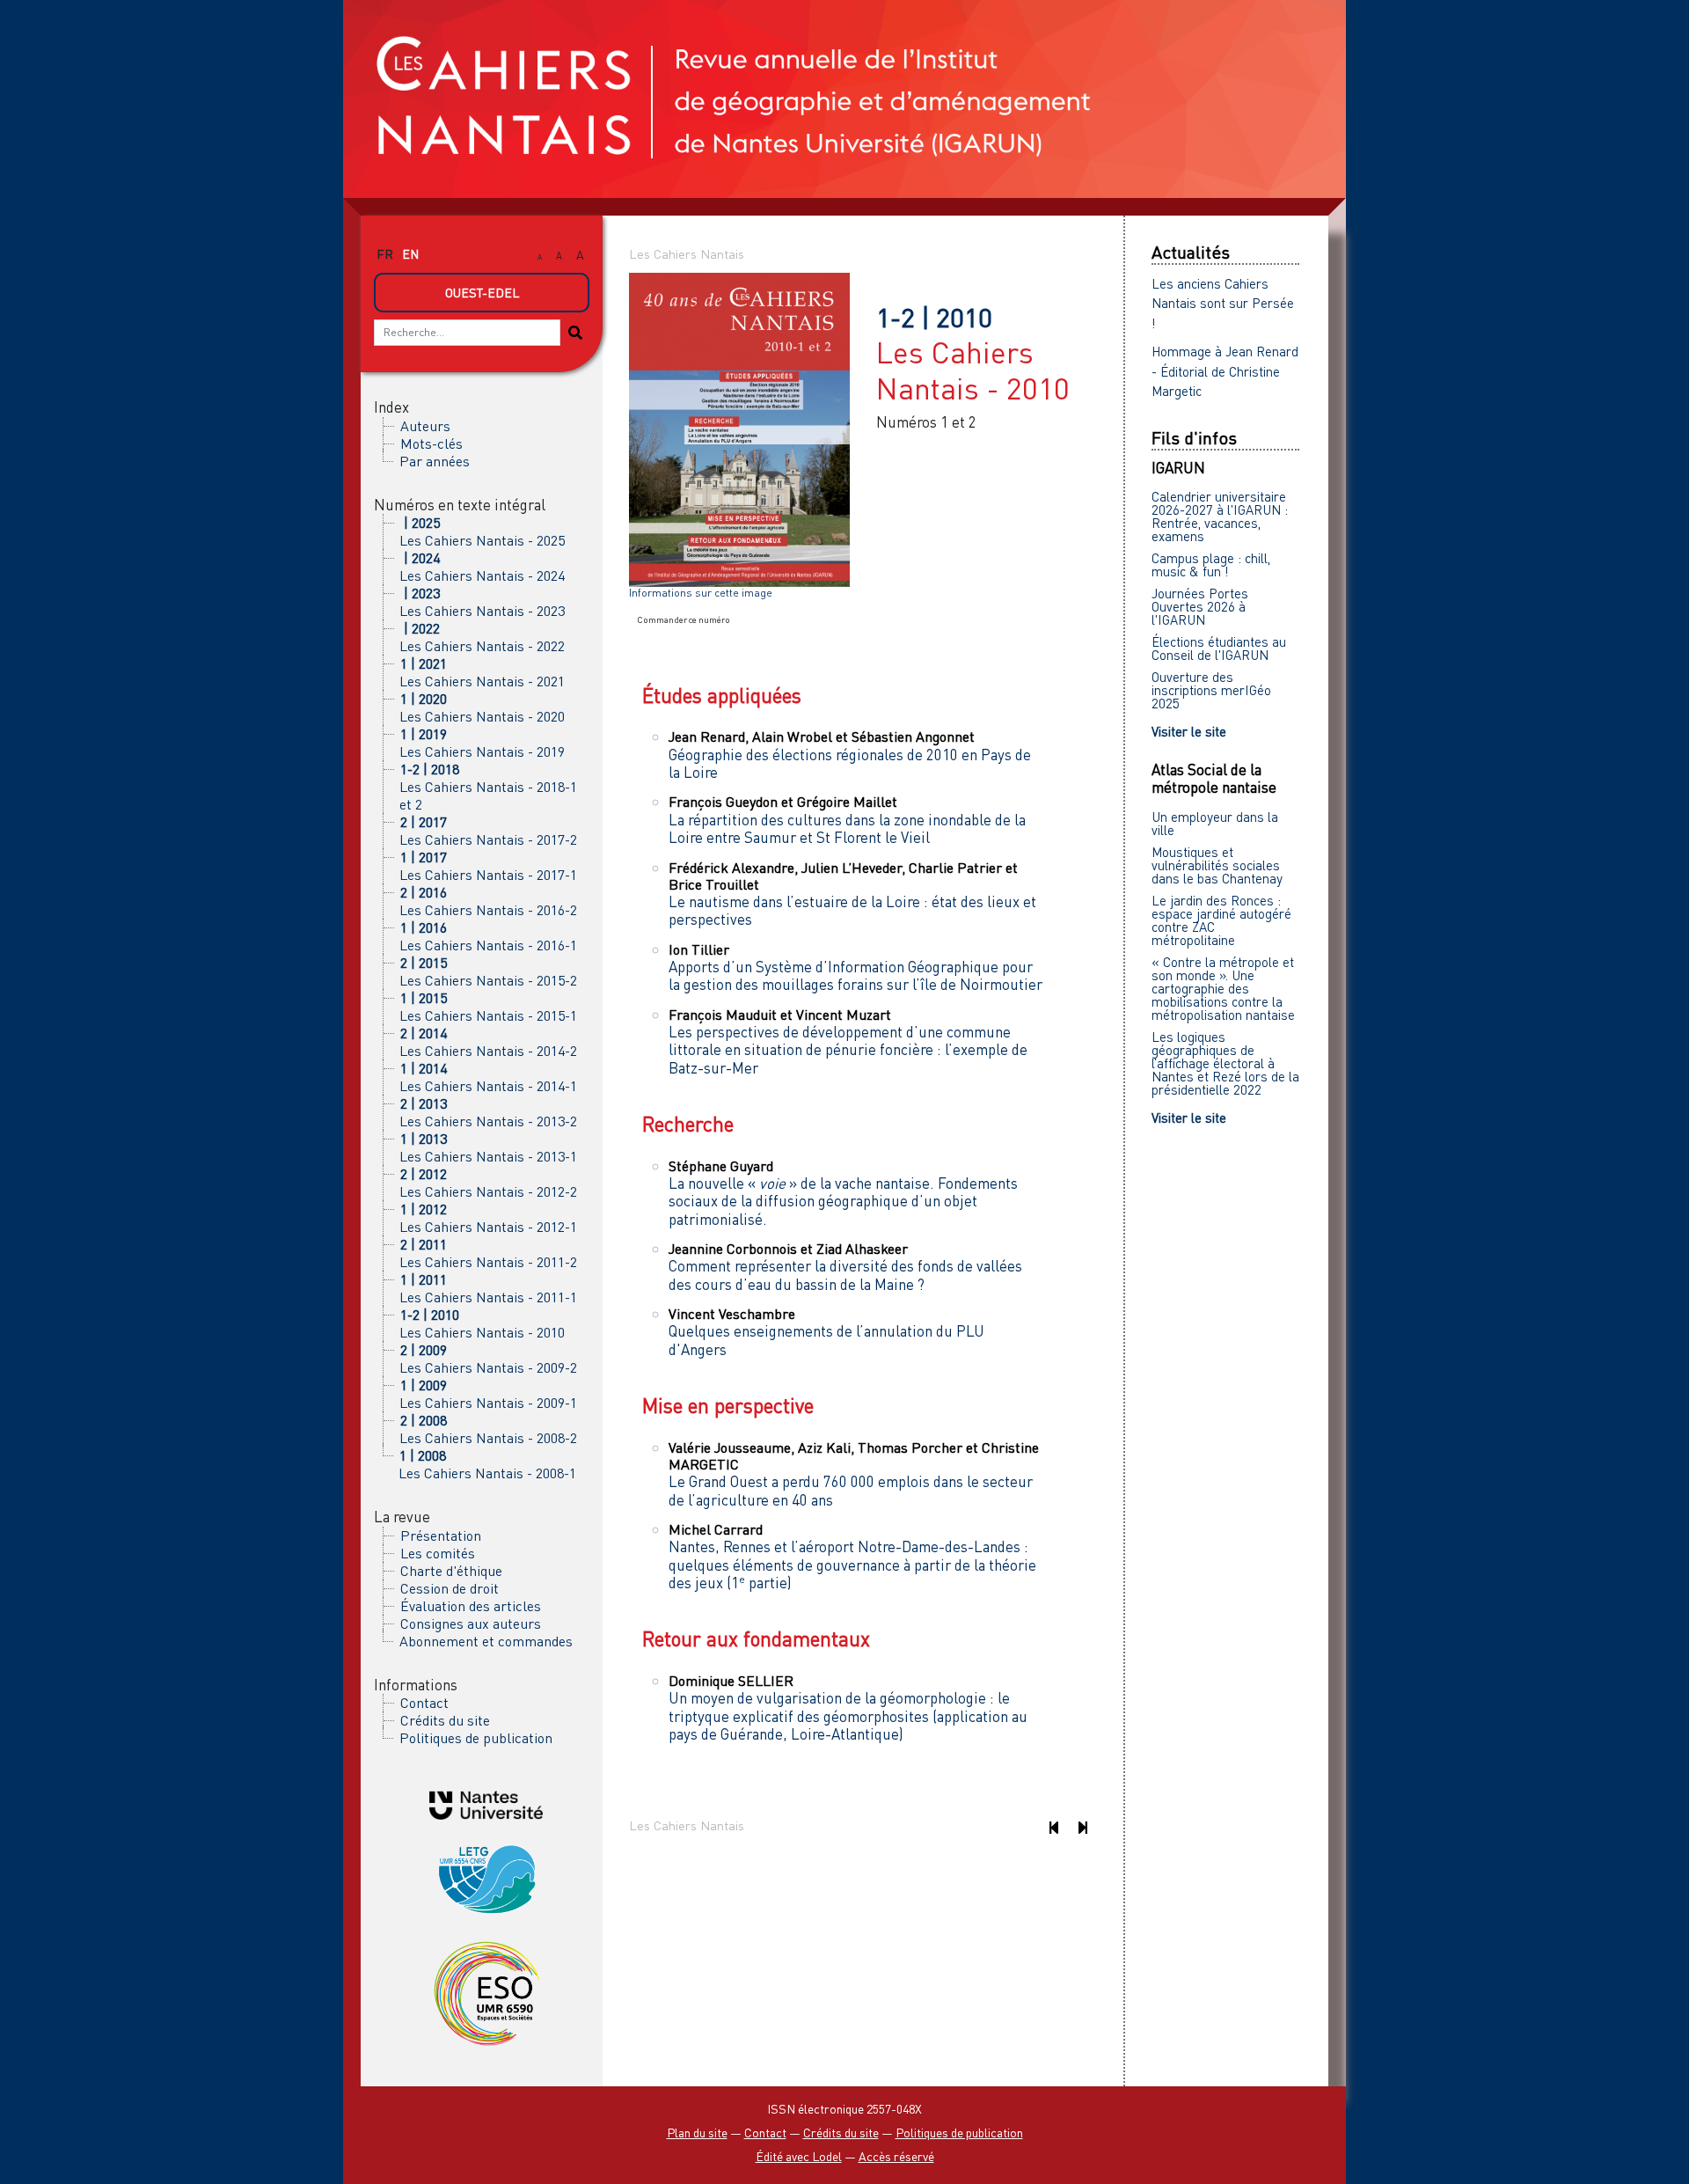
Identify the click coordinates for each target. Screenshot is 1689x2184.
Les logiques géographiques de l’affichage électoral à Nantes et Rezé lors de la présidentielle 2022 (1225, 1063)
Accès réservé (896, 2156)
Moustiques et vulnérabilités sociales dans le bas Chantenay (1217, 865)
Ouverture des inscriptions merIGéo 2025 (1211, 690)
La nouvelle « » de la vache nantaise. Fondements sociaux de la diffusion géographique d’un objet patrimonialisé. (843, 1201)
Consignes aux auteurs (471, 1623)
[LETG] (486, 1876)
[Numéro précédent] (1053, 1827)
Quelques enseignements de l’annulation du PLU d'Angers (826, 1340)
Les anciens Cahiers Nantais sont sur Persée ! (1223, 303)
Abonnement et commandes (486, 1641)
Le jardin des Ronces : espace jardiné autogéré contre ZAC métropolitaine (1221, 920)
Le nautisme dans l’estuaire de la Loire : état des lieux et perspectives (852, 910)
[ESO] (486, 1992)
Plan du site (697, 2133)
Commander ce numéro (684, 619)
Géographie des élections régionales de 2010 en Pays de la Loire (850, 763)
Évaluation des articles (471, 1606)
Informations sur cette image (701, 593)
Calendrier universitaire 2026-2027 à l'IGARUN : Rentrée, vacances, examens (1220, 516)
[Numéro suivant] (1082, 1827)
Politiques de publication (476, 1738)
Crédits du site (445, 1720)
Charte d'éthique (451, 1571)
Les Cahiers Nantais (687, 254)
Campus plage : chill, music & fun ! (1211, 564)
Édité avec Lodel (799, 2156)
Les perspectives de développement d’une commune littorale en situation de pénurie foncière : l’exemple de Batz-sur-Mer (848, 1050)
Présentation (441, 1535)
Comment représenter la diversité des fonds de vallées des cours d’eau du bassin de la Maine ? (845, 1275)
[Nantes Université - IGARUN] (486, 1803)
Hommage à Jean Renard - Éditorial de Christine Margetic (1225, 371)
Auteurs (425, 426)
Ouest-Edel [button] (482, 293)
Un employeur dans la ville (1215, 823)
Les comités (438, 1553)
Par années (435, 461)
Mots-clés (431, 443)
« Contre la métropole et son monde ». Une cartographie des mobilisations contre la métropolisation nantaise (1223, 988)
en (410, 254)
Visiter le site (1189, 731)
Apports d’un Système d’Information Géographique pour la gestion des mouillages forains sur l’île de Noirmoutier (855, 975)
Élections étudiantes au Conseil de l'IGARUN (1219, 648)
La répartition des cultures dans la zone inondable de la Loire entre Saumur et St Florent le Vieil (847, 828)
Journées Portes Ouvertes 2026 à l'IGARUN (1200, 606)
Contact (424, 1703)
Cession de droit (450, 1588)
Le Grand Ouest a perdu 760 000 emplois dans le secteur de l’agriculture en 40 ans (851, 1490)
